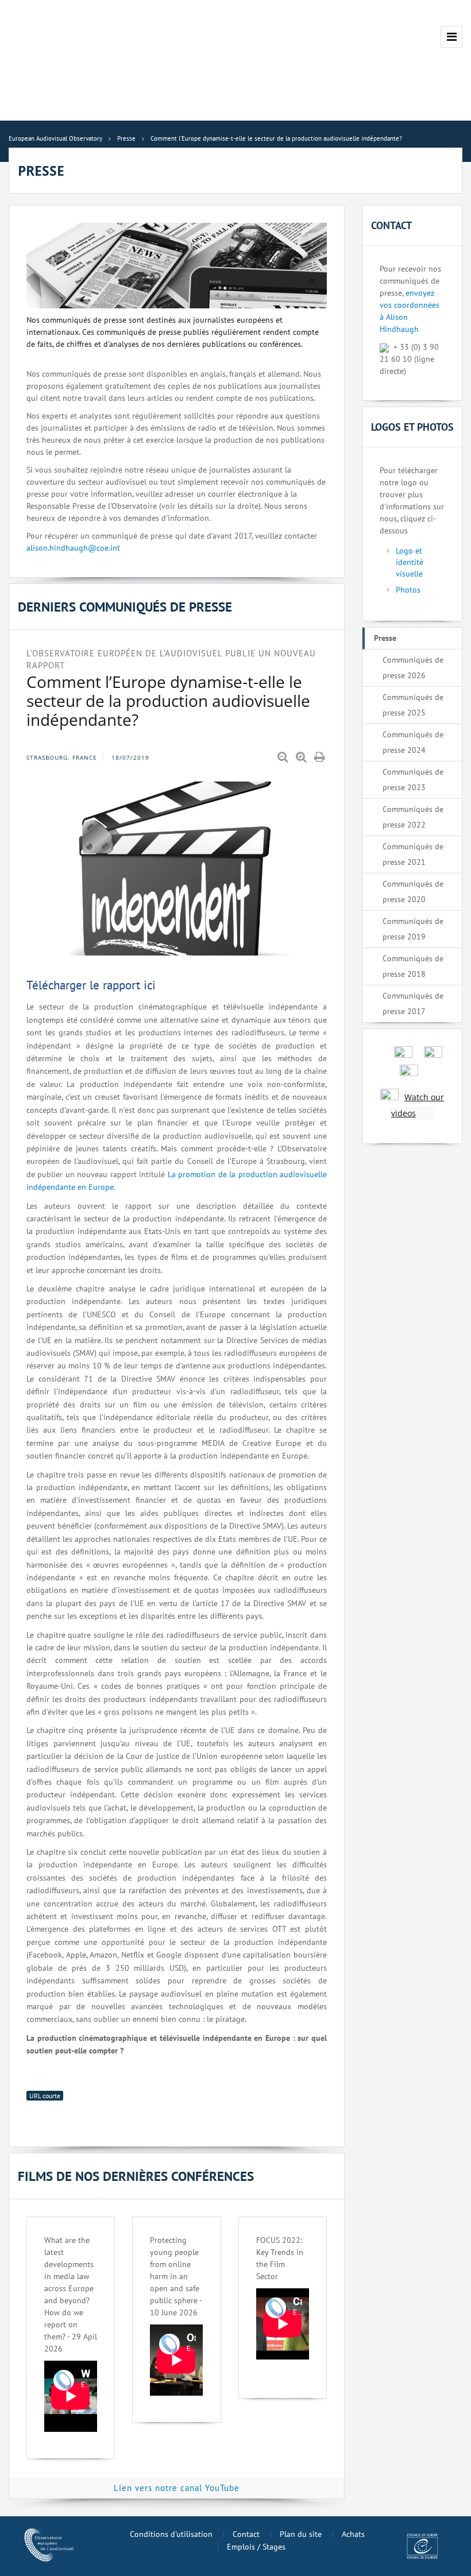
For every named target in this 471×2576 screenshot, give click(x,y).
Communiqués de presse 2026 (413, 668)
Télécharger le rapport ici (91, 985)
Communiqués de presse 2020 (413, 891)
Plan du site (301, 2534)
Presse (385, 638)
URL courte (45, 2096)
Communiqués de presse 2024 (413, 742)
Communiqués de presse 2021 (413, 854)
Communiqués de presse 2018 (413, 966)
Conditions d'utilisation (171, 2534)
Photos (408, 590)
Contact (246, 2534)
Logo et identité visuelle (410, 562)
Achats (353, 2534)
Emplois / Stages (256, 2547)
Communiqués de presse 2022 (413, 817)
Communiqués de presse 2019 (413, 929)
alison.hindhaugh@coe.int (73, 548)
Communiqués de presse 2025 (413, 705)
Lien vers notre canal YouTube (177, 2488)
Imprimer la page (321, 757)
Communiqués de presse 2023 (413, 780)
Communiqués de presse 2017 (413, 1003)
